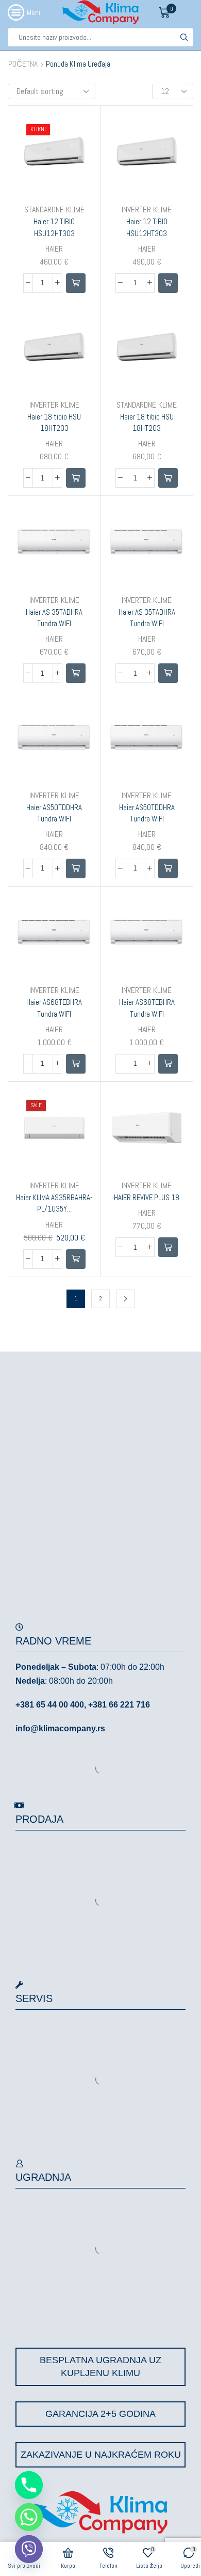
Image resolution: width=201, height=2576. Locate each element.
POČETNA (23, 64)
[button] (76, 283)
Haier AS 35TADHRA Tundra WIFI (54, 618)
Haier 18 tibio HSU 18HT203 (54, 422)
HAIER (54, 249)
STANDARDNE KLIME (54, 210)
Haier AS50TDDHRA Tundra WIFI (54, 813)
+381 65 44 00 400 (50, 1705)
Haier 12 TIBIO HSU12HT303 (54, 227)
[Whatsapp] (29, 2517)
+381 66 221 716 (119, 1705)
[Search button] (184, 37)
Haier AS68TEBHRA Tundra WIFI (54, 1008)
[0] (176, 12)
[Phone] (29, 2485)
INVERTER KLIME (147, 210)
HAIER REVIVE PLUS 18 (147, 1197)
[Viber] (29, 2549)
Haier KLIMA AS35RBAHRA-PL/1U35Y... (54, 1203)
